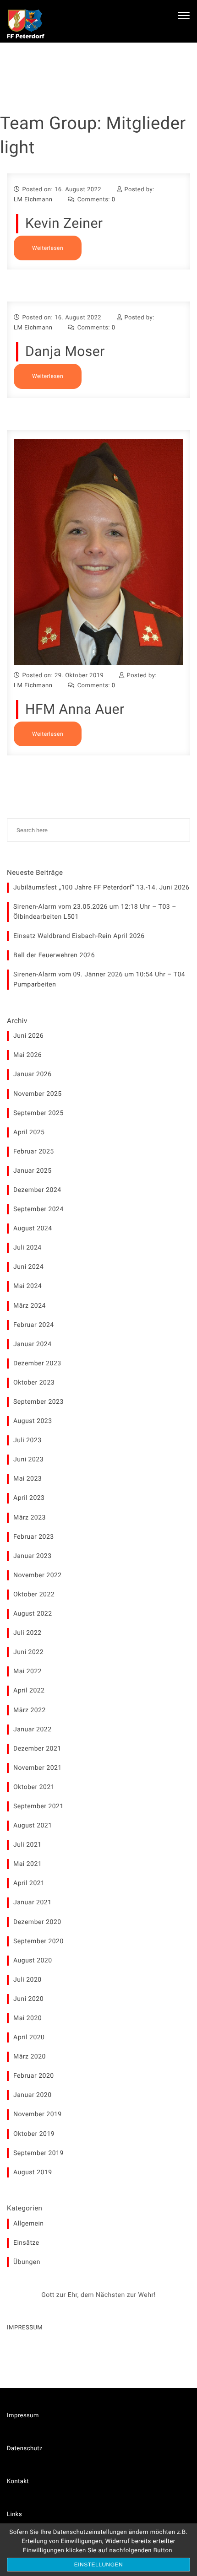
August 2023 (33, 1421)
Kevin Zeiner (64, 224)
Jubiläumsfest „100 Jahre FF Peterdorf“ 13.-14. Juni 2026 (101, 888)
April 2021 (29, 1883)
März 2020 (30, 2057)
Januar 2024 (33, 1344)
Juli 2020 (27, 1980)
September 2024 (38, 1209)
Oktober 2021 (34, 1787)
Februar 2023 (34, 1537)
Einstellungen (99, 2565)
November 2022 (38, 1575)
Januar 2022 (33, 1730)
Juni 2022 (28, 1652)
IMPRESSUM (25, 2328)
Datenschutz (25, 2449)
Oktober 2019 (34, 2134)
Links (14, 2514)
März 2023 (30, 1518)
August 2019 (33, 2172)
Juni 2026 (28, 1036)
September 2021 (38, 1806)
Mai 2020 (27, 2018)
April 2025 (29, 1132)
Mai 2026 (27, 1055)
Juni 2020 (28, 1999)
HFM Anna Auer (75, 709)
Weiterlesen (48, 248)
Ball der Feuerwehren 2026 (54, 955)
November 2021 (38, 1768)
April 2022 (29, 1691)
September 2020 (38, 1941)
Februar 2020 (34, 2076)
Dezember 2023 (37, 1363)
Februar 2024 (34, 1325)
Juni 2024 (28, 1267)
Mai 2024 (27, 1286)
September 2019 (38, 2153)
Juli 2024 (27, 1248)
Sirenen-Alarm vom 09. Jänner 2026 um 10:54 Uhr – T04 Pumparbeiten (99, 980)
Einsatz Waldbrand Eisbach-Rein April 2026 (79, 936)
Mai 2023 (27, 1479)
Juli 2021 (27, 1845)
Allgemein (29, 2224)
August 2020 (33, 1961)
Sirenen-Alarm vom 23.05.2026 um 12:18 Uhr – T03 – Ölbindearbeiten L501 (95, 912)
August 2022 (33, 1614)
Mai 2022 (27, 1671)
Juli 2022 (27, 1633)
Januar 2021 (33, 1902)
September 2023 (38, 1402)
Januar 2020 (33, 2095)
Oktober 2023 (34, 1383)
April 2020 (29, 2037)
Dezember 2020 (37, 1922)
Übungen (27, 2262)
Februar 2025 (34, 1152)
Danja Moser (65, 352)
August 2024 (33, 1229)
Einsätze (26, 2243)
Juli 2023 (27, 1440)
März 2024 (30, 1306)
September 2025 (38, 1113)
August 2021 (33, 1826)
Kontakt (18, 2482)
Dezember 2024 (37, 1190)
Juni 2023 (28, 1460)
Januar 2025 (33, 1171)
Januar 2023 (33, 1556)
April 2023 (29, 1498)
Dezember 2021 (37, 1749)
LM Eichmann (33, 200)
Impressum (23, 2416)
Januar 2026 (33, 1074)
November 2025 (38, 1094)
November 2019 (38, 2114)
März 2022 (30, 1710)
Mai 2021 (27, 1864)
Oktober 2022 (34, 1595)
